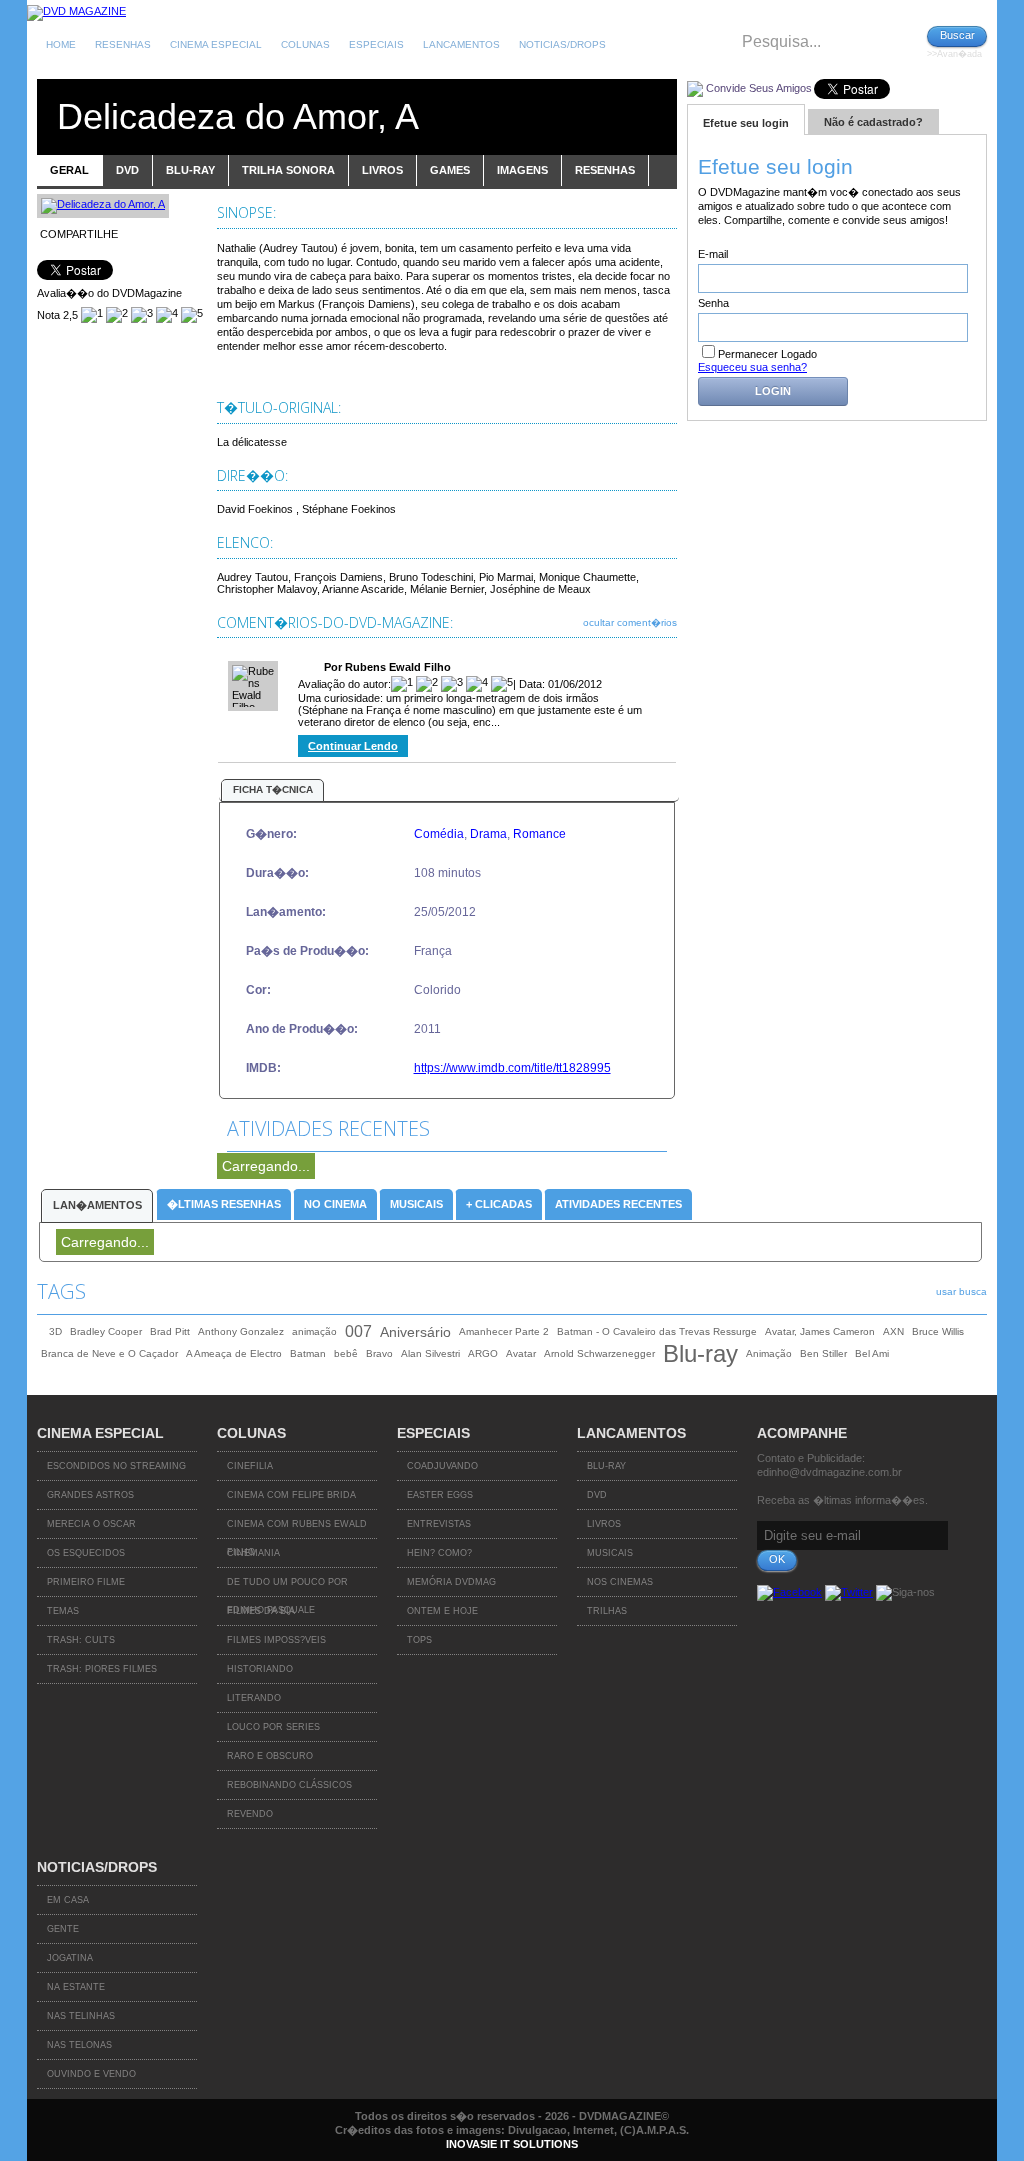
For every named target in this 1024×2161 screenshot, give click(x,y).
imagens (522, 170)
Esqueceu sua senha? (752, 367)
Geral (69, 170)
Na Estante (76, 1987)
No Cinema (335, 1204)
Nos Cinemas (620, 1582)
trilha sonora (288, 170)
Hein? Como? (439, 1553)
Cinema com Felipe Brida (291, 1495)
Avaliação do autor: (344, 684)
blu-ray (190, 170)
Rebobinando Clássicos (289, 1785)
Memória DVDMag (451, 1582)
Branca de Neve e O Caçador (109, 1353)
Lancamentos (461, 44)
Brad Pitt (170, 1331)
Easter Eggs (440, 1495)
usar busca (961, 1291)
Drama (488, 834)
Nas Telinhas (81, 2016)
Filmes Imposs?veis (276, 1640)
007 (358, 1331)
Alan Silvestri (430, 1353)
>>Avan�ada (954, 54)
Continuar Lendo (353, 746)
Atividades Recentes (618, 1204)
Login (773, 391)
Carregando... (266, 1166)
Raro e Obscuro (270, 1756)
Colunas (305, 44)
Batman (308, 1353)
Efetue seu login (746, 123)
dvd (127, 170)
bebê (346, 1353)
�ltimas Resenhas (224, 1204)
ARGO (483, 1353)
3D (55, 1331)
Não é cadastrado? (873, 122)
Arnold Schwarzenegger (599, 1353)
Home (61, 44)
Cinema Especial (216, 44)
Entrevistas (439, 1524)
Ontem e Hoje (442, 1611)
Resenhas (123, 44)
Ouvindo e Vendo (91, 2074)
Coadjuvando (442, 1466)
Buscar (957, 35)
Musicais (416, 1204)
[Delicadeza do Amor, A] (103, 204)
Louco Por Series (273, 1727)
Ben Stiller (823, 1353)
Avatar (521, 1353)
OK (777, 1559)
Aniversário (415, 1332)
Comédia (439, 834)
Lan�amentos (97, 1205)
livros (382, 170)
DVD (597, 1495)
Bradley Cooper (106, 1331)
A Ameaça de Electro (234, 1353)
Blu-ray (700, 1354)
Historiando (260, 1669)
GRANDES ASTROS (90, 1495)
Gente (63, 1929)
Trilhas (607, 1611)
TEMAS (63, 1611)
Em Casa (68, 1900)
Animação (769, 1353)
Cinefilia (250, 1466)
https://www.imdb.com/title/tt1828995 (512, 1068)
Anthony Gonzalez (241, 1331)
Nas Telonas (79, 2045)
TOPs (419, 1640)
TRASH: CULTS (81, 1640)
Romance (539, 834)
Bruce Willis (938, 1331)
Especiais (376, 44)
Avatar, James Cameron (820, 1331)
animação (314, 1331)
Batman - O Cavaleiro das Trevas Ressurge (657, 1331)
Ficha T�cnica (273, 789)
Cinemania (253, 1553)
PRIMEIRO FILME (86, 1582)
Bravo (379, 1353)
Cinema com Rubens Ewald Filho (297, 1529)
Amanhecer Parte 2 (504, 1331)
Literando (254, 1698)
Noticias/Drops (562, 44)
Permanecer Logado (767, 354)
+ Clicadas (499, 1204)
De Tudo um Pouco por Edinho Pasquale (287, 1587)
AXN (893, 1331)
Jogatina (70, 1958)
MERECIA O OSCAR (91, 1524)
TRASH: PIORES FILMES (102, 1669)
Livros (604, 1524)
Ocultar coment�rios (630, 622)
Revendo (250, 1814)
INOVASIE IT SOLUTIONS (512, 2144)
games (450, 170)
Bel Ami (872, 1353)
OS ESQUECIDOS (86, 1553)
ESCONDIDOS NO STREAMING (116, 1466)
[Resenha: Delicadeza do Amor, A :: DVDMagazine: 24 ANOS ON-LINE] (76, 11)
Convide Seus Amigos (759, 88)
